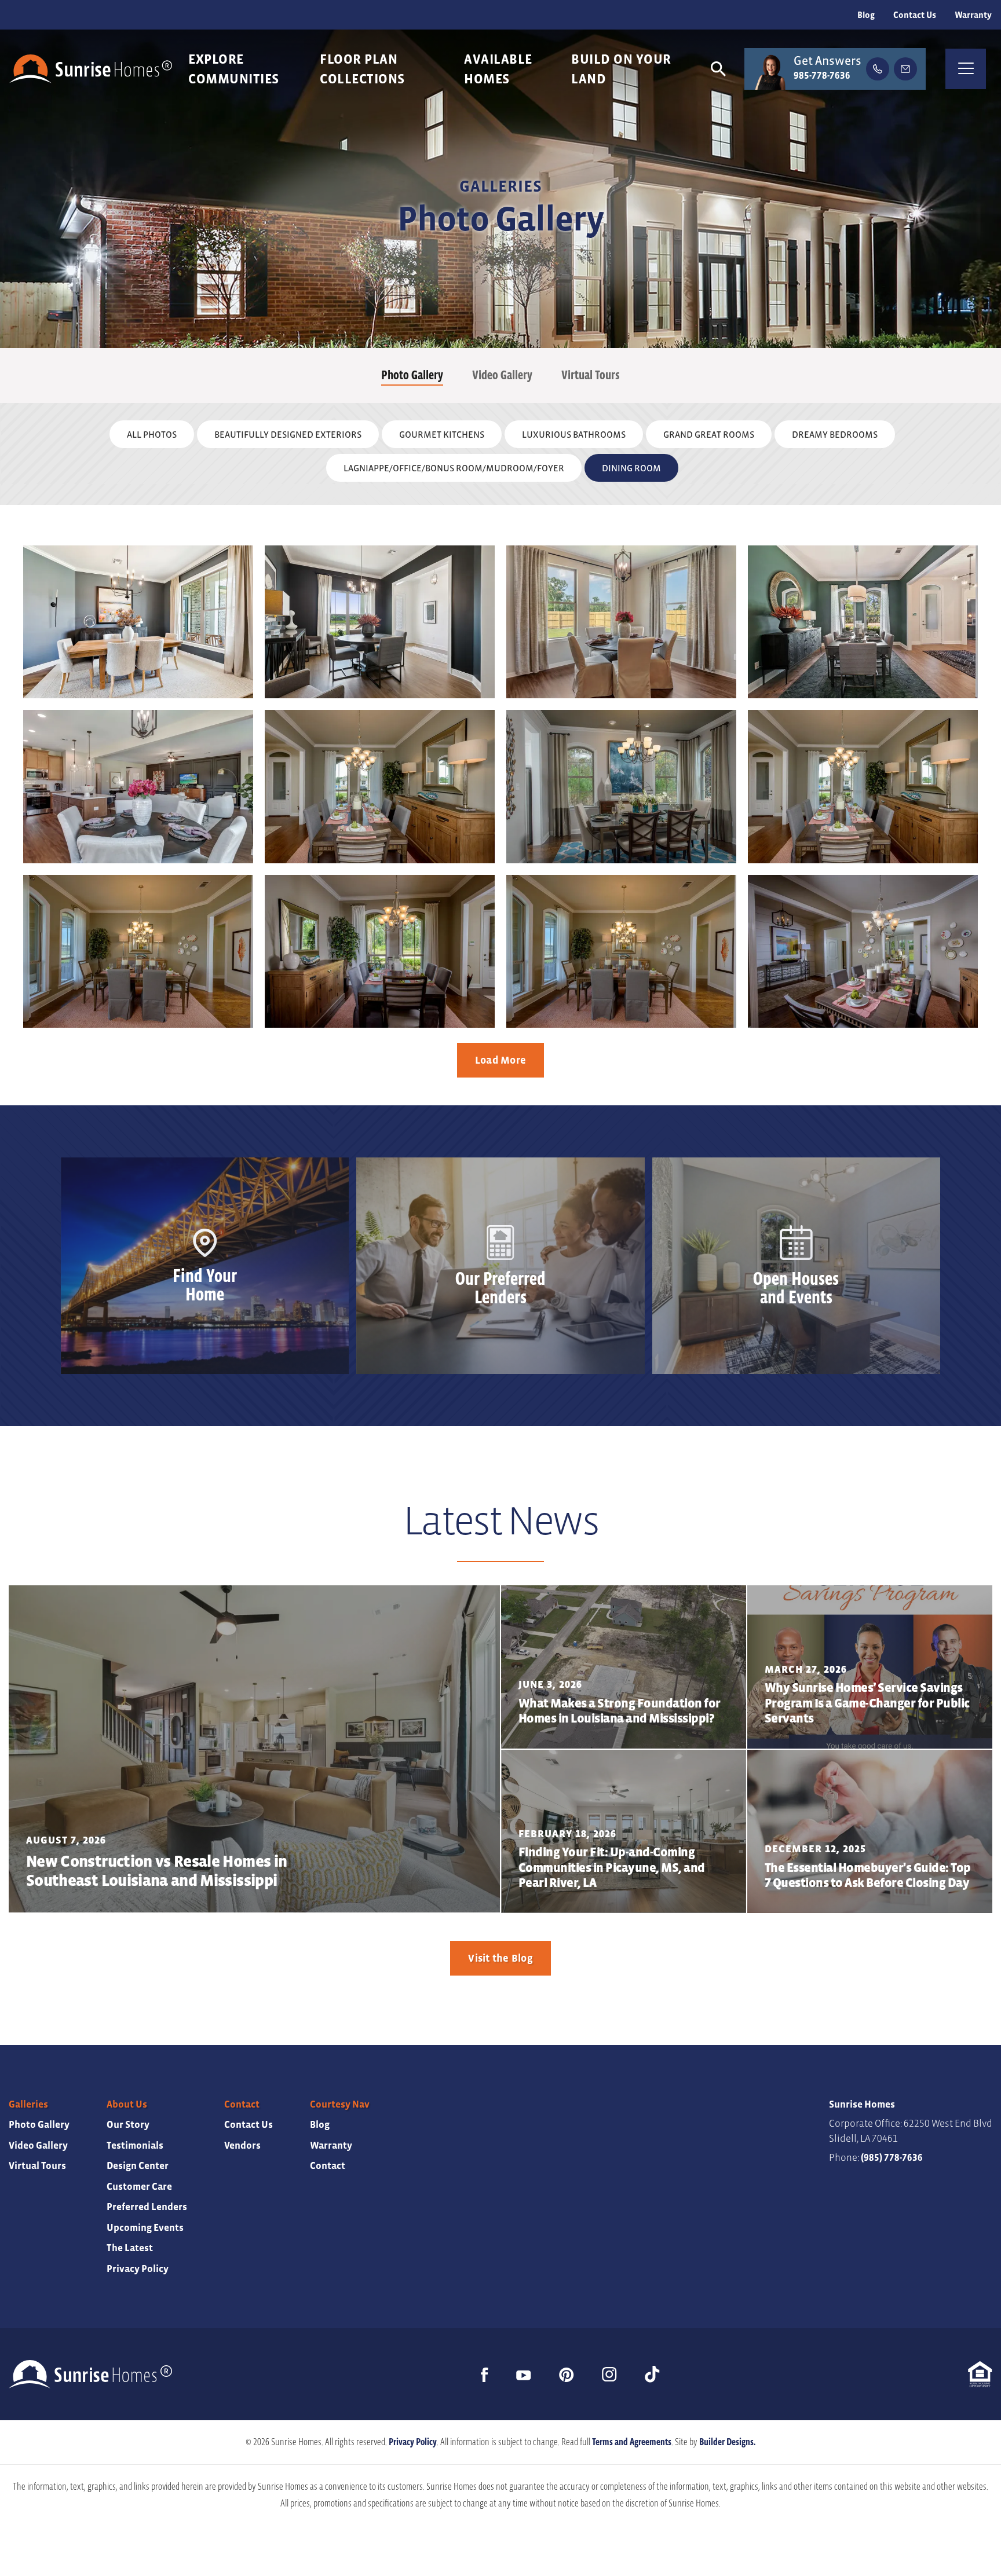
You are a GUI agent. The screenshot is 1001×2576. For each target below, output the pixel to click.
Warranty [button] (973, 15)
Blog (866, 15)
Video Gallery (502, 375)
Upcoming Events (145, 2228)
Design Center (138, 2166)
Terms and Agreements (632, 2442)
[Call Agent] (878, 69)
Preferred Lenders (147, 2207)
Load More (500, 1060)
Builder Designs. (727, 2442)
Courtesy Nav (340, 2104)
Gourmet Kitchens (442, 434)
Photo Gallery (412, 375)
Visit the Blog (500, 1958)
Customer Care (139, 2187)
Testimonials (135, 2146)
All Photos (152, 434)
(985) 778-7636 (892, 2158)
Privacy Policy (138, 2269)
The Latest (130, 2248)
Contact (242, 2104)
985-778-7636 (822, 76)
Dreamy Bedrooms (835, 434)
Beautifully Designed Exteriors (288, 434)
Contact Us (915, 15)
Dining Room (631, 468)
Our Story (128, 2125)
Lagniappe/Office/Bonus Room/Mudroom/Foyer (454, 468)
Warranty (331, 2146)
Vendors (242, 2146)
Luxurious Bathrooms (574, 434)
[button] (718, 69)
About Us (127, 2104)
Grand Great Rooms (709, 434)
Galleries (28, 2104)
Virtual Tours (591, 375)
